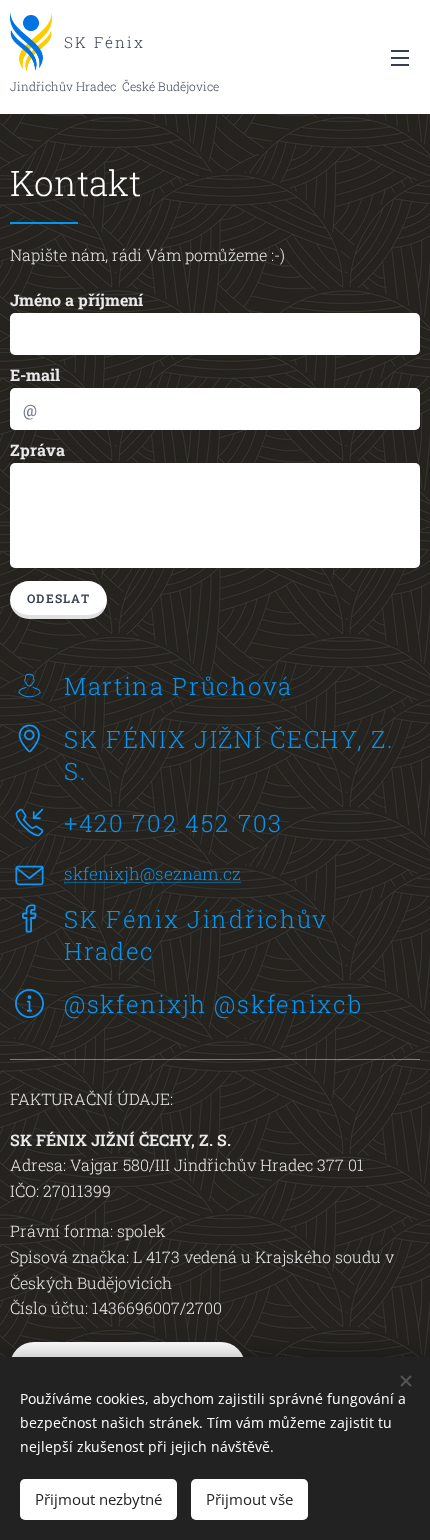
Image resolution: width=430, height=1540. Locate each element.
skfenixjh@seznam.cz (152, 873)
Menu (400, 57)
